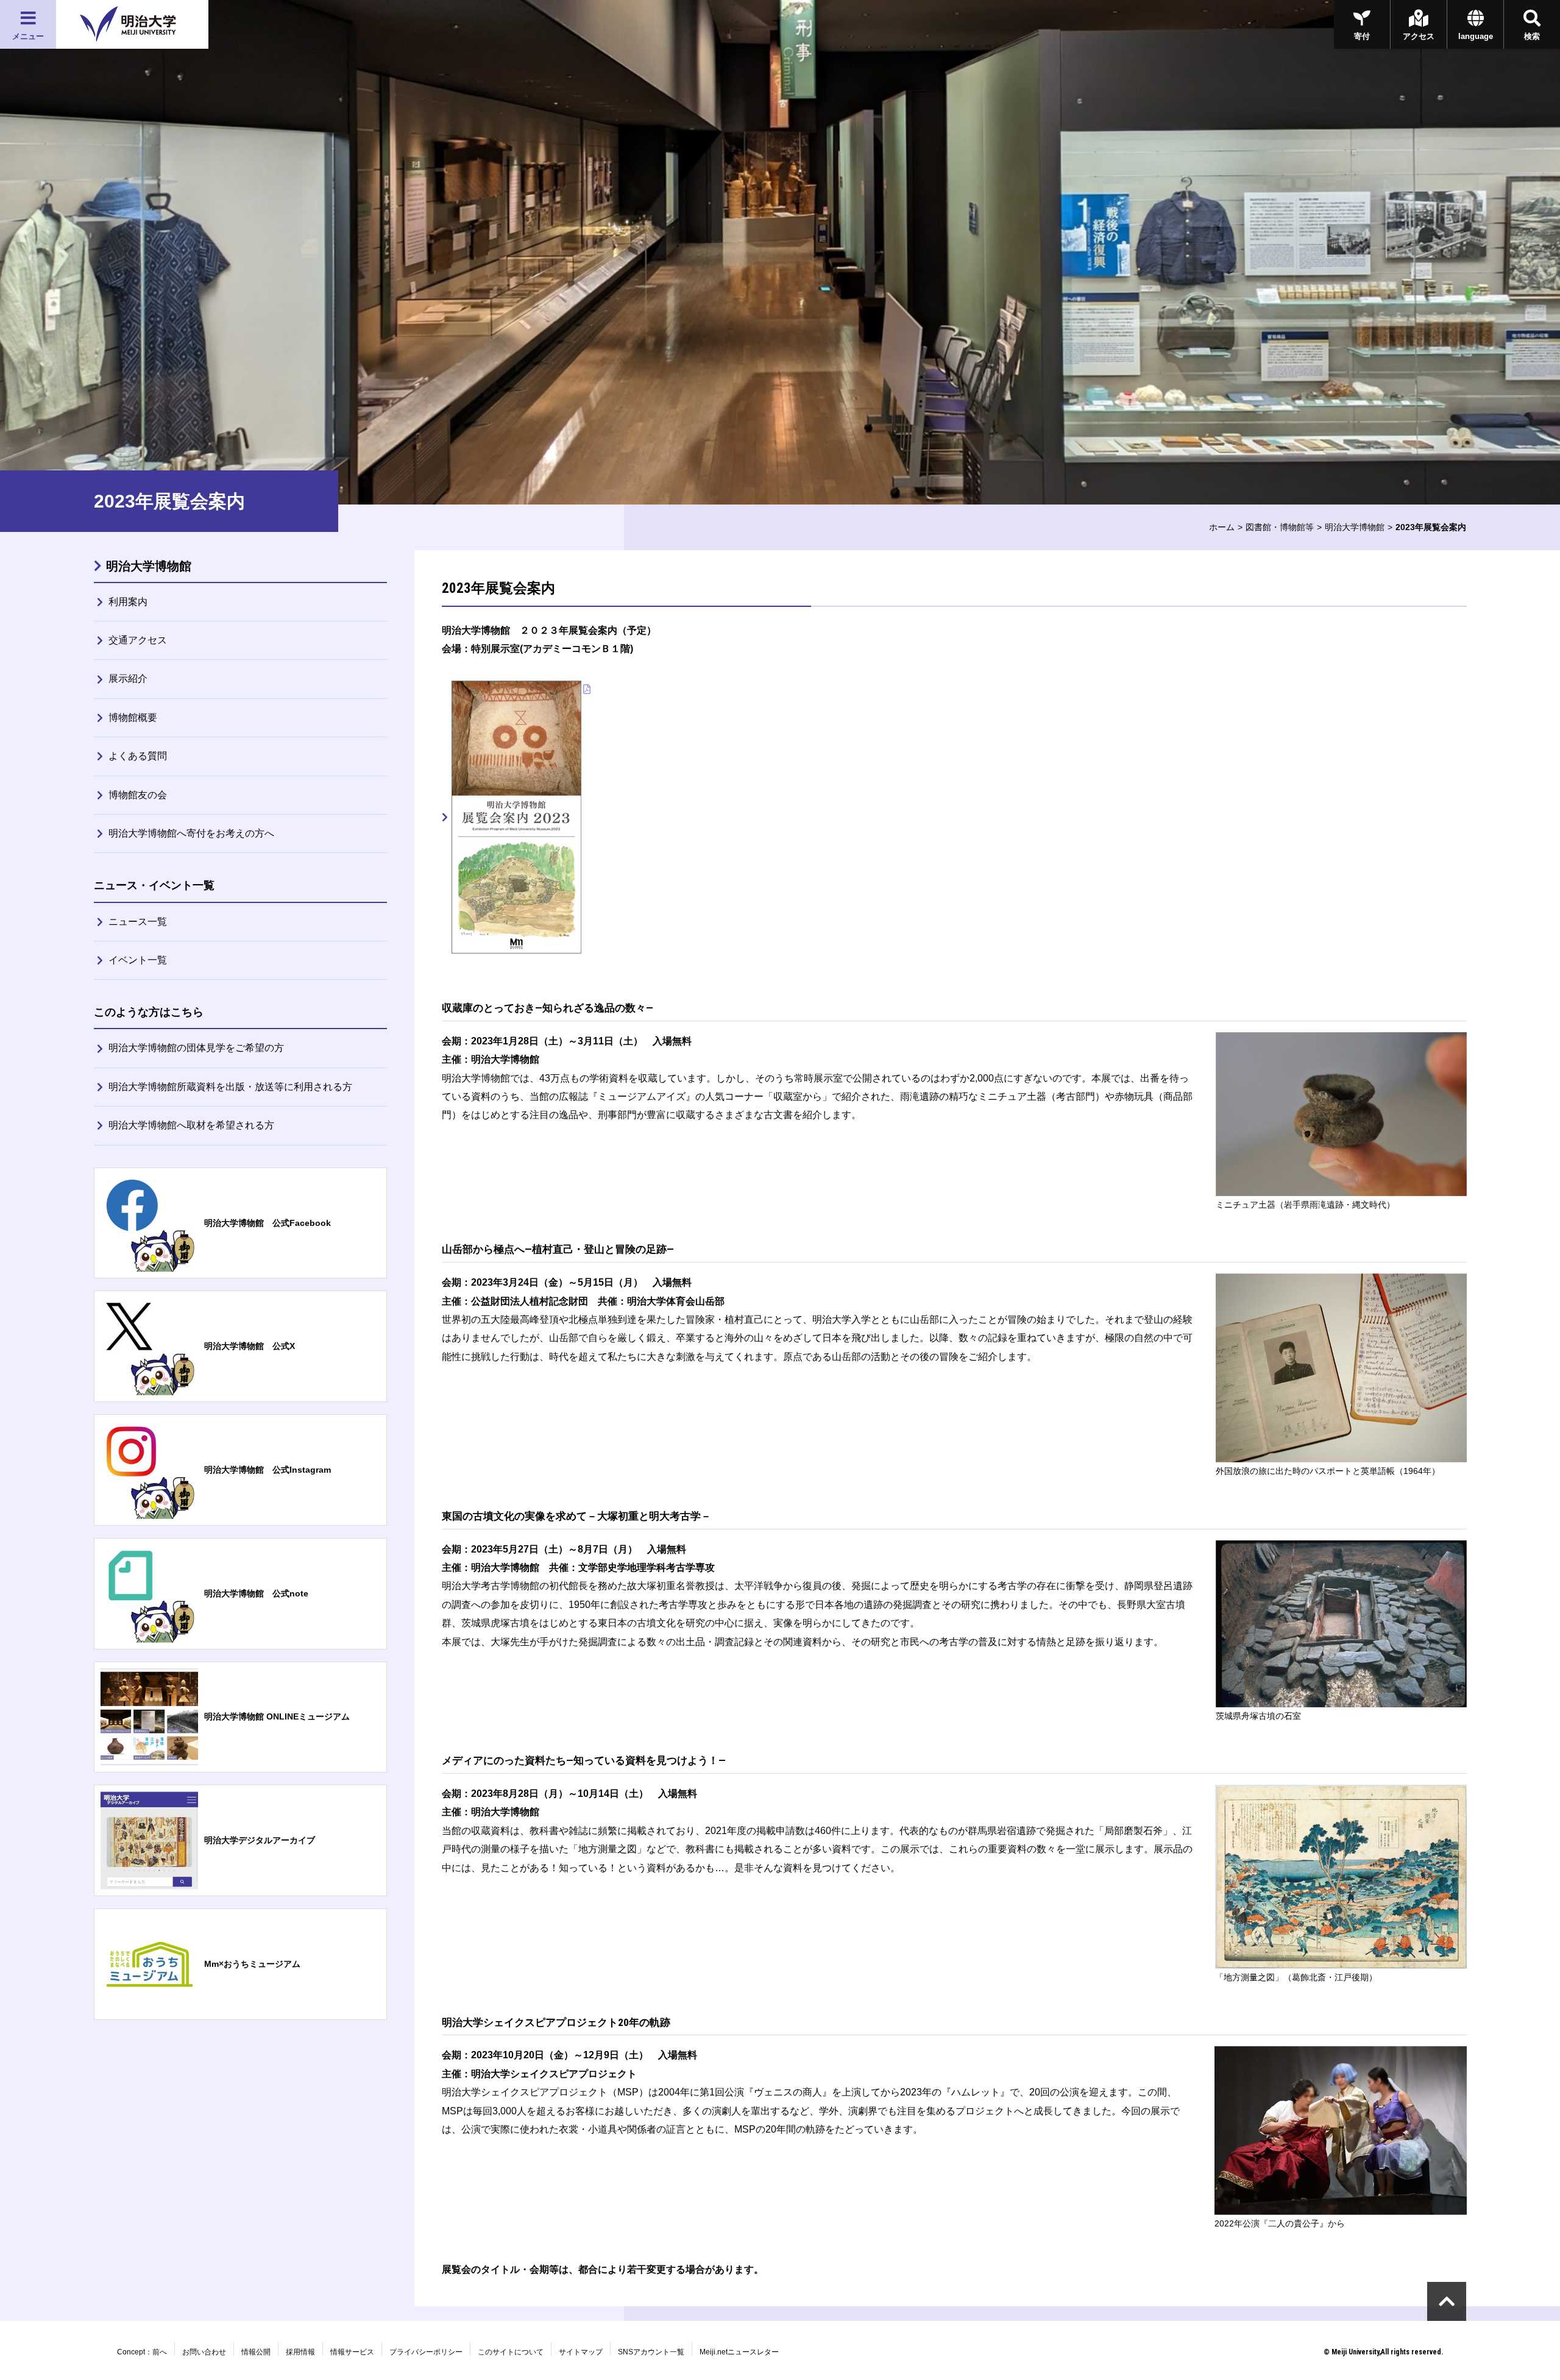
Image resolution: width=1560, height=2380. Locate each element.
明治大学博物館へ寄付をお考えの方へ (191, 833)
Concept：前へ (142, 2352)
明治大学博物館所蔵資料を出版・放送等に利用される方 (230, 1087)
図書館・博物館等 (1280, 527)
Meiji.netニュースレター (739, 2352)
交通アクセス (138, 640)
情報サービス (352, 2352)
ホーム (1222, 527)
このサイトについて (511, 2352)
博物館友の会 (138, 795)
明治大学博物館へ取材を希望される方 (191, 1125)
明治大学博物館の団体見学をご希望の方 (196, 1048)
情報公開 (256, 2352)
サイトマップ (581, 2352)
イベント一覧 (138, 960)
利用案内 (128, 602)
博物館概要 (133, 717)
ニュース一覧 (138, 922)
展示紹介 (128, 678)
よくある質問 (138, 756)
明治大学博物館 (1355, 527)
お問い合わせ (204, 2352)
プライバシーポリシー (426, 2352)
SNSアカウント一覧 (651, 2352)
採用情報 (300, 2352)
